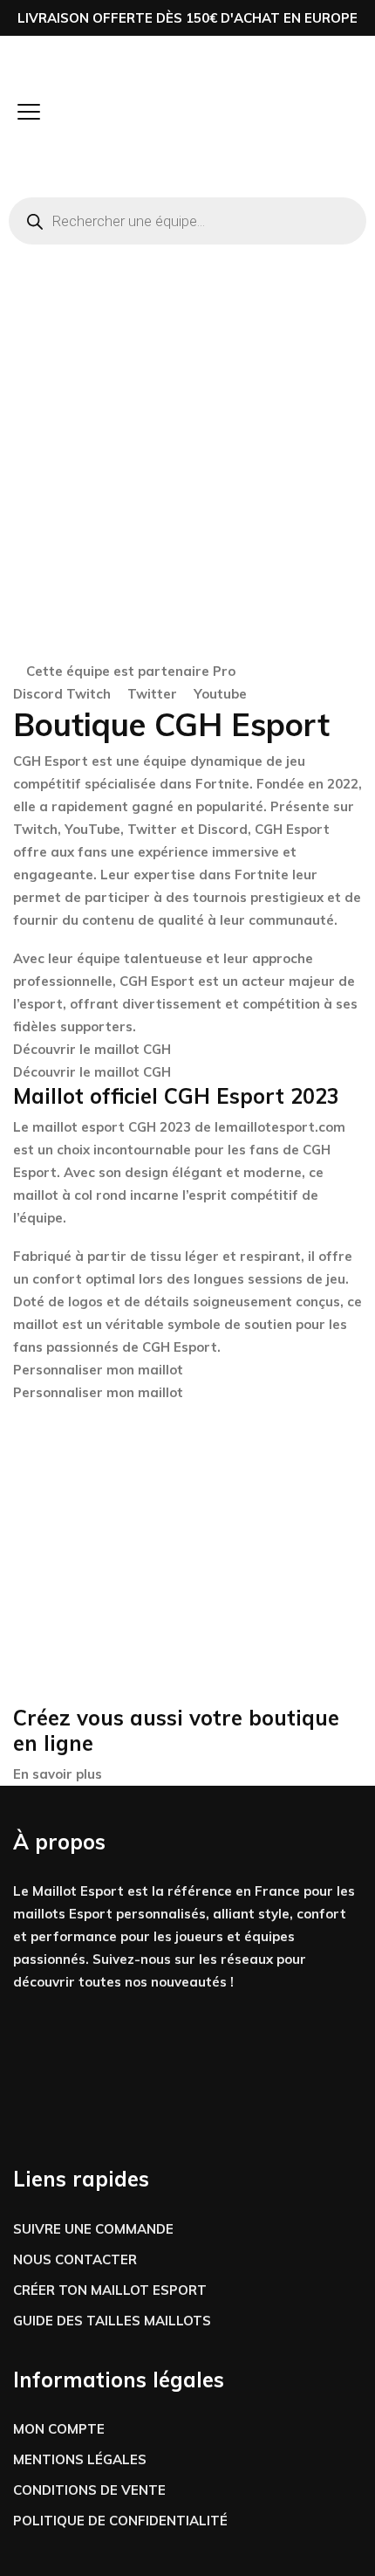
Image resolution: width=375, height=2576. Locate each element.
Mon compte (59, 2429)
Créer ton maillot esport (110, 2290)
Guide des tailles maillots (112, 2321)
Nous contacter (75, 2259)
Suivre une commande (93, 2229)
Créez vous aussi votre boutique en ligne (176, 1730)
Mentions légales (80, 2459)
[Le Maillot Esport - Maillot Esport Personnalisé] (68, 114)
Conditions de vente (89, 2490)
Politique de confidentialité (120, 2521)
